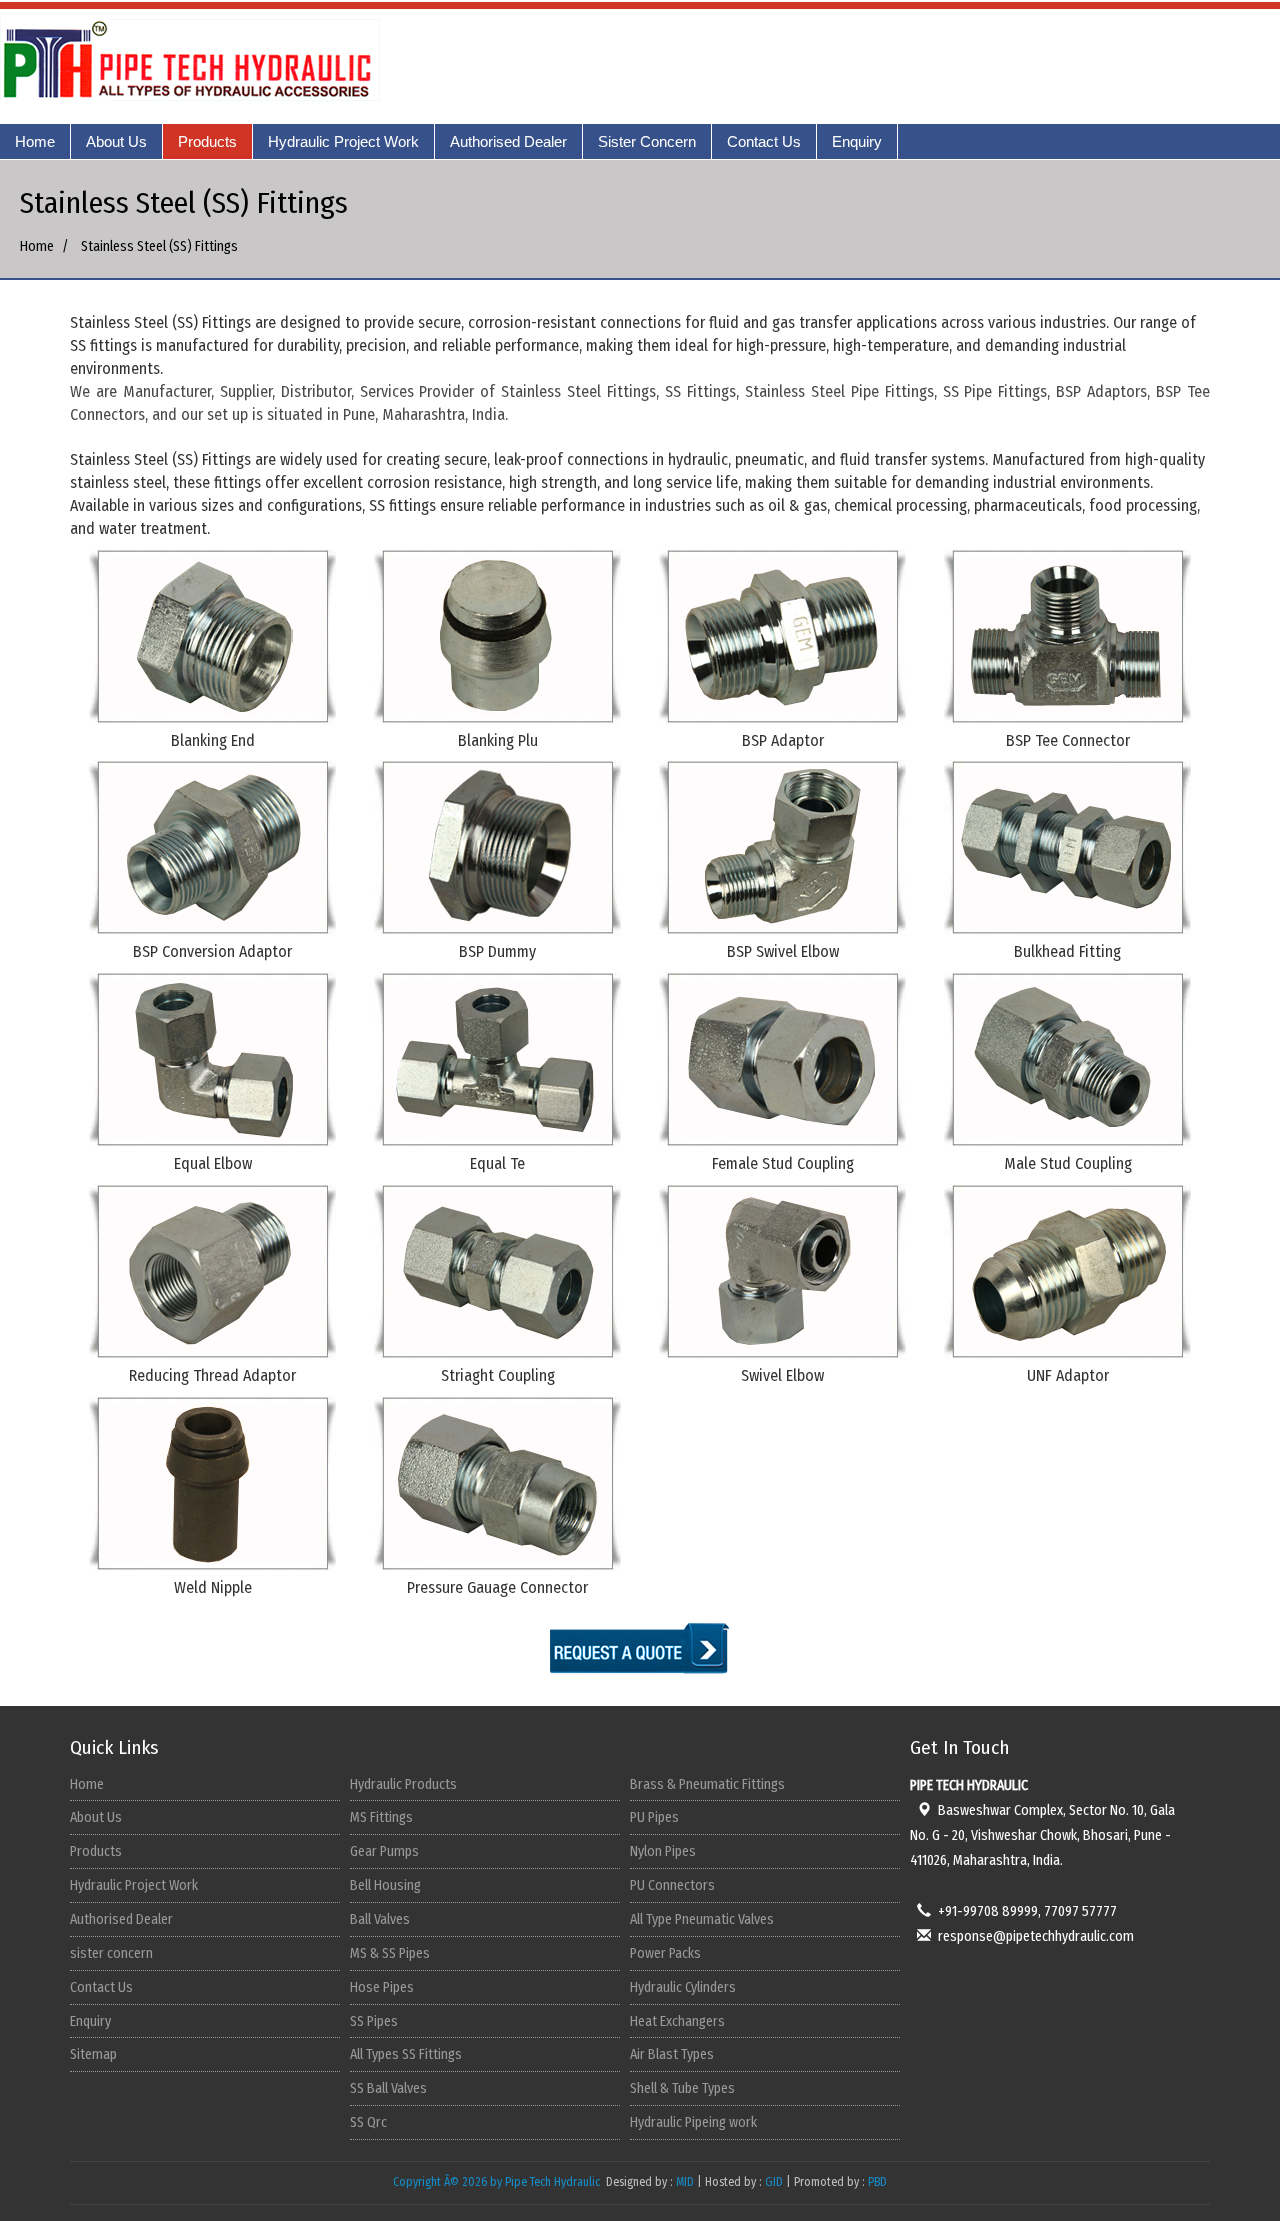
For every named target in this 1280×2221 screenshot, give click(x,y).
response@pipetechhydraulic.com (1036, 1936)
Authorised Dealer (508, 141)
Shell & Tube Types (682, 2088)
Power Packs (665, 1953)
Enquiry (857, 141)
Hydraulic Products (403, 1784)
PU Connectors (672, 1885)
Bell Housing (385, 1885)
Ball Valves (380, 1919)
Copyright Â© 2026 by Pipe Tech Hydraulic (498, 2182)
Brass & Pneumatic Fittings (707, 1784)
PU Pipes (654, 1817)
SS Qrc (368, 2122)
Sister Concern (647, 141)
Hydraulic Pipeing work (693, 2122)
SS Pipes (374, 2021)
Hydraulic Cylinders (683, 1987)
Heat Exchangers (677, 2021)
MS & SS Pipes (390, 1953)
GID (774, 2182)
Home (35, 141)
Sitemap (93, 2054)
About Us (116, 141)
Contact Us (764, 141)
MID (683, 2182)
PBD (877, 2182)
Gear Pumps (384, 1851)
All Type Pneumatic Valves (702, 1919)
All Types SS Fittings (406, 2054)
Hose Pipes (382, 1987)
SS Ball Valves (388, 2088)
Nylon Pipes (663, 1851)
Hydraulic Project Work (343, 141)
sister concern (111, 1953)
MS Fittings (381, 1817)
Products (207, 141)
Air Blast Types (672, 2054)
